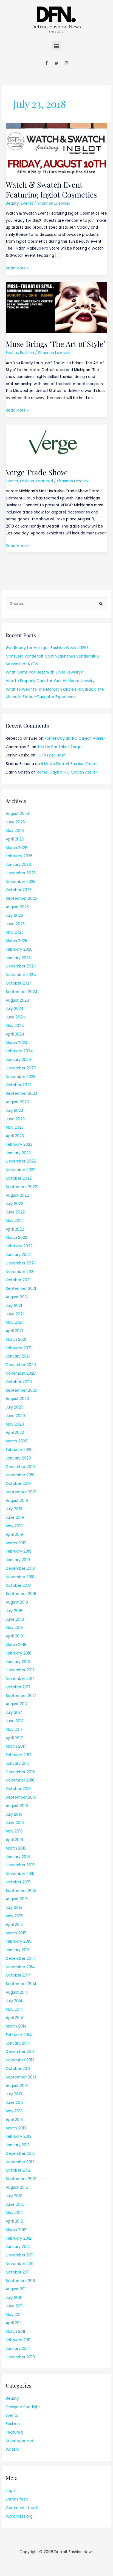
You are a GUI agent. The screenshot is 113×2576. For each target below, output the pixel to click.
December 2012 (20, 2154)
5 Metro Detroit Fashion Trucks (69, 764)
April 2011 (14, 2323)
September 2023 (21, 1094)
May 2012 (14, 2213)
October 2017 (18, 1687)
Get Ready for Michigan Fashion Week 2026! (47, 648)
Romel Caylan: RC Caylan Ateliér (75, 738)
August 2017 (17, 1704)
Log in (11, 2491)
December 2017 (20, 1670)
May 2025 (15, 932)
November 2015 (20, 1874)
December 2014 (20, 1959)
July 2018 (14, 1611)
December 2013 (20, 2052)
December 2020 (21, 1365)
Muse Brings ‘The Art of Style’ (56, 344)
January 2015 (18, 1950)
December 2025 (21, 873)
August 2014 (17, 1992)
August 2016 (17, 1806)
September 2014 (21, 1984)
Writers (12, 2449)
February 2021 (19, 1348)
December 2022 (21, 1161)
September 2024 (22, 992)
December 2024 (21, 966)
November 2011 (19, 2264)
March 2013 (16, 2128)
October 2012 (18, 2170)
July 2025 (14, 916)
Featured (44, 481)
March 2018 (16, 1645)
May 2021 (14, 1322)
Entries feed (17, 2499)
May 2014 (14, 2009)
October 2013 (18, 2069)
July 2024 (15, 1009)
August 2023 (17, 1102)
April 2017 (14, 1738)
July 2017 (14, 1713)
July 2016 (14, 1814)
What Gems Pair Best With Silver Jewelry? (44, 672)
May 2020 (15, 1424)
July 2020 (15, 1407)
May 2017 (14, 1730)
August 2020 (17, 1399)
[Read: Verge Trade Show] (56, 443)
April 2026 (15, 839)
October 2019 (18, 1484)
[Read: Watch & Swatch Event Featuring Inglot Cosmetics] (56, 148)
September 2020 (22, 1390)
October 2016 (18, 1789)
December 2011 (20, 2255)
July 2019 (14, 1509)
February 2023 (19, 1144)
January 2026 (18, 865)
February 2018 (19, 1653)
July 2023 (14, 1111)
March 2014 (16, 2026)
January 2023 (18, 1153)
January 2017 (18, 1763)
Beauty (12, 203)
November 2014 (20, 1967)
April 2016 (14, 1840)
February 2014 (19, 2035)
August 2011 (16, 2289)
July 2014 (14, 2001)
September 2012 (21, 2179)
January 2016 (18, 1857)
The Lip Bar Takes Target (60, 747)
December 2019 (20, 1467)
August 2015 (17, 1899)
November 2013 (20, 2060)
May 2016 (14, 1831)
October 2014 (18, 1975)
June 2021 (15, 1314)
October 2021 (18, 1280)
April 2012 (14, 2221)
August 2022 (17, 1195)
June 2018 (15, 1619)
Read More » (17, 268)
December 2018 (20, 1568)
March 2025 (16, 941)
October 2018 (18, 1586)
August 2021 (17, 1297)
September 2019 (21, 1492)
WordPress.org (19, 2516)
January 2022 (18, 1255)
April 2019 (14, 1535)
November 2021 (20, 1272)
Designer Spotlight (23, 2407)
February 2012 (19, 2238)
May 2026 (15, 831)
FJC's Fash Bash (51, 755)
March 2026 (17, 848)
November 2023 (21, 1077)
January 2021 (18, 1356)
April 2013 (14, 2120)
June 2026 (15, 822)
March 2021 (16, 1340)
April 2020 (15, 1433)
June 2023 (15, 1119)
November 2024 (21, 975)
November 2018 (20, 1577)
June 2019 (15, 1517)
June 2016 (15, 1823)
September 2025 (21, 898)
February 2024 (19, 1051)
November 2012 (20, 2162)
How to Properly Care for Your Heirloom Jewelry (50, 681)
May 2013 (14, 2111)
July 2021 (14, 1306)
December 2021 (20, 1263)
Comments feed (21, 2508)
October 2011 (18, 2272)
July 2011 (13, 2298)
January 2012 (18, 2247)
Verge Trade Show (36, 472)
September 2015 (21, 1891)
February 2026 (19, 856)
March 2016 (16, 1848)
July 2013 (14, 2094)
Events (27, 203)
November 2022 (21, 1170)
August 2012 (17, 2187)
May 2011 (14, 2315)
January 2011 (17, 2349)
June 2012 (15, 2205)
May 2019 (14, 1526)
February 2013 (19, 2136)
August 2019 (17, 1501)
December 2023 (21, 1068)
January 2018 (18, 1662)
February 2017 (19, 1755)
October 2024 (19, 983)
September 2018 (21, 1594)
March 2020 (17, 1441)
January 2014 (18, 2043)
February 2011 (18, 2340)
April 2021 (14, 1331)
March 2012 (16, 2230)
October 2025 (19, 890)
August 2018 (17, 1602)
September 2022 (21, 1187)
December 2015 (20, 1865)
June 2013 (15, 2103)
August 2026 (17, 814)
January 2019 (18, 1560)
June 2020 (15, 1416)
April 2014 (15, 2018)
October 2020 (19, 1382)
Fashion (27, 353)
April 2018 (14, 1636)
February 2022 (19, 1246)
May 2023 (15, 1127)
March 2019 (16, 1543)
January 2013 (18, 2145)
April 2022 (15, 1229)
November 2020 (21, 1373)
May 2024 (15, 1026)
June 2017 (15, 1721)
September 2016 (21, 1797)
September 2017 (21, 1696)
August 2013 (17, 2086)
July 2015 (14, 1908)
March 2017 (16, 1746)
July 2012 (14, 2196)
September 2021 (21, 1289)
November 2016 (20, 1780)
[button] (57, 46)
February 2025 (19, 949)
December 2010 (20, 2357)
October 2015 (18, 1882)
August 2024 (18, 1000)
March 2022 (16, 1238)
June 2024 (15, 1017)
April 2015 (14, 1925)
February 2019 (19, 1551)
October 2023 (19, 1085)
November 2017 (20, 1679)
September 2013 (21, 2077)
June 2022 (15, 1212)
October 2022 (19, 1178)
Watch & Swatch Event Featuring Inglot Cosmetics (51, 189)
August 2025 (17, 907)
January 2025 (18, 958)
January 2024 (19, 1060)
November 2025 (21, 882)
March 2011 (15, 2332)
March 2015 (16, 1933)
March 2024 (17, 1043)
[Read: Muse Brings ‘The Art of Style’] (56, 308)
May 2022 (15, 1221)
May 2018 (14, 1628)
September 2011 (20, 2281)
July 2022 (14, 1204)
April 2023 (15, 1136)
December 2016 (20, 1772)
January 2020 (18, 1458)
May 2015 (14, 1916)
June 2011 (14, 2306)
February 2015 (19, 1941)
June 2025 (15, 924)
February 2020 (19, 1450)
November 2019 (20, 1475)
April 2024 (15, 1034)
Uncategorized (19, 2441)
